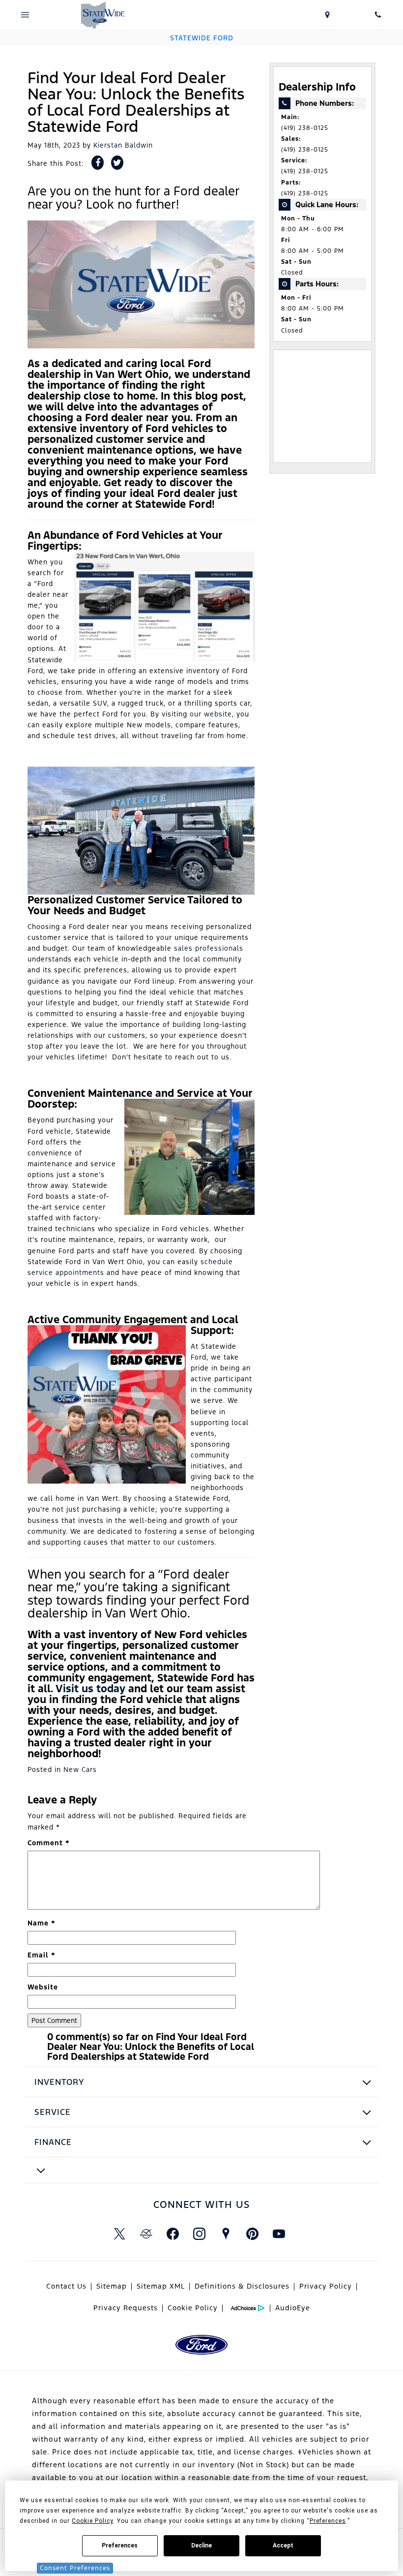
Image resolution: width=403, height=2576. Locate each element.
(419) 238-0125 (305, 128)
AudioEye (293, 2308)
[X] (119, 2234)
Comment (49, 1843)
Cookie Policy (193, 2308)
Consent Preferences (75, 2568)
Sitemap (112, 2286)
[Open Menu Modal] (25, 15)
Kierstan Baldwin (123, 145)
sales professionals (209, 948)
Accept (283, 2545)
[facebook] (173, 2234)
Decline (201, 2545)
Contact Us (66, 2286)
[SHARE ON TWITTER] (117, 163)
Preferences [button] (328, 2521)
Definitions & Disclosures (242, 2286)
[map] (226, 2234)
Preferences (120, 2545)
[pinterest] (252, 2234)
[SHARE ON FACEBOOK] (98, 163)
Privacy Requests (126, 2308)
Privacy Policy (326, 2286)
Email (42, 1955)
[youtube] (279, 2234)
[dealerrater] (146, 2234)
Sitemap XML (161, 2286)
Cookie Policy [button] (92, 2521)
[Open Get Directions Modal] (328, 15)
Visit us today (90, 1689)
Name (42, 1923)
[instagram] (199, 2234)
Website (43, 1987)
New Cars (80, 1769)
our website (211, 714)
